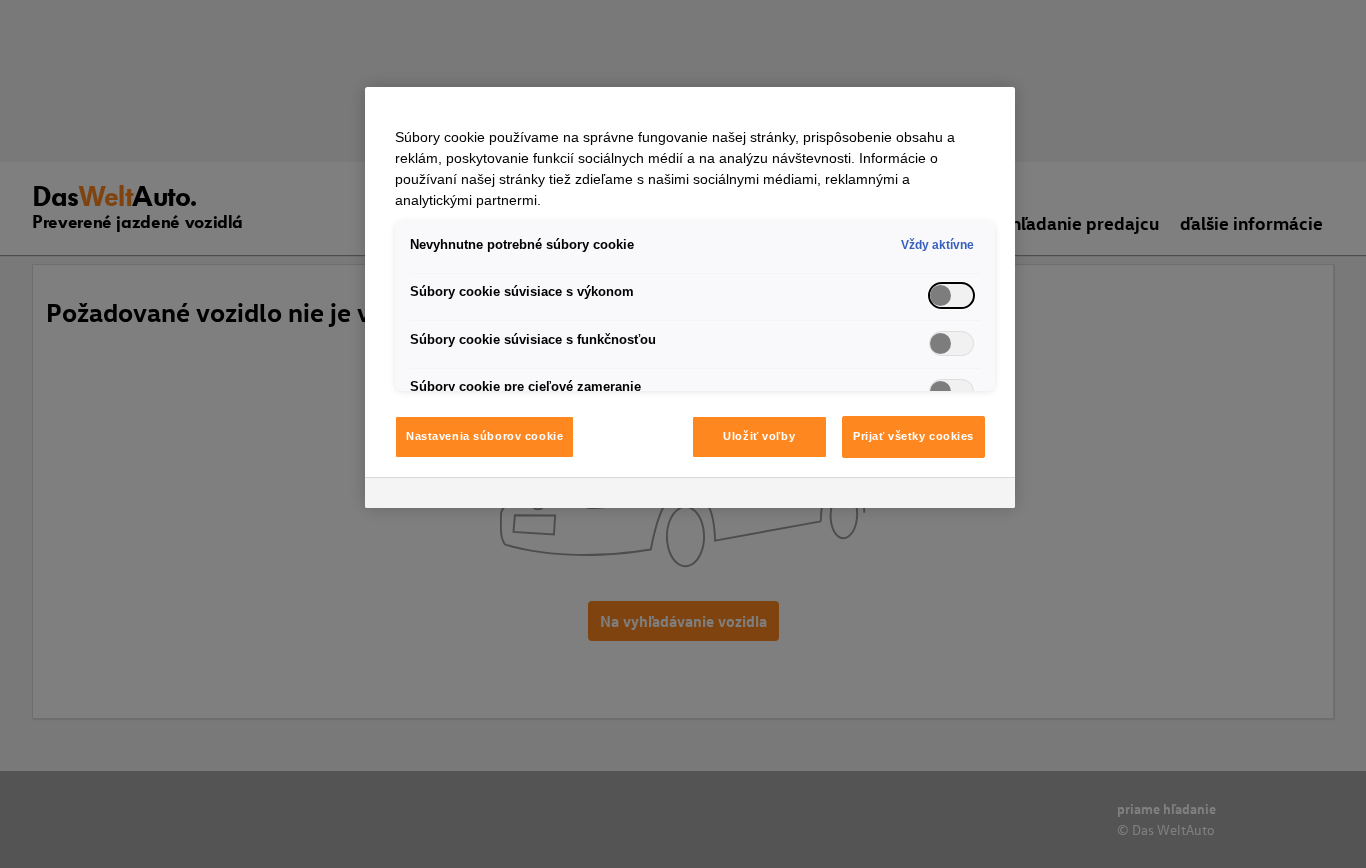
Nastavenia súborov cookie (484, 436)
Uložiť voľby (759, 436)
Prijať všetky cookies (913, 436)
